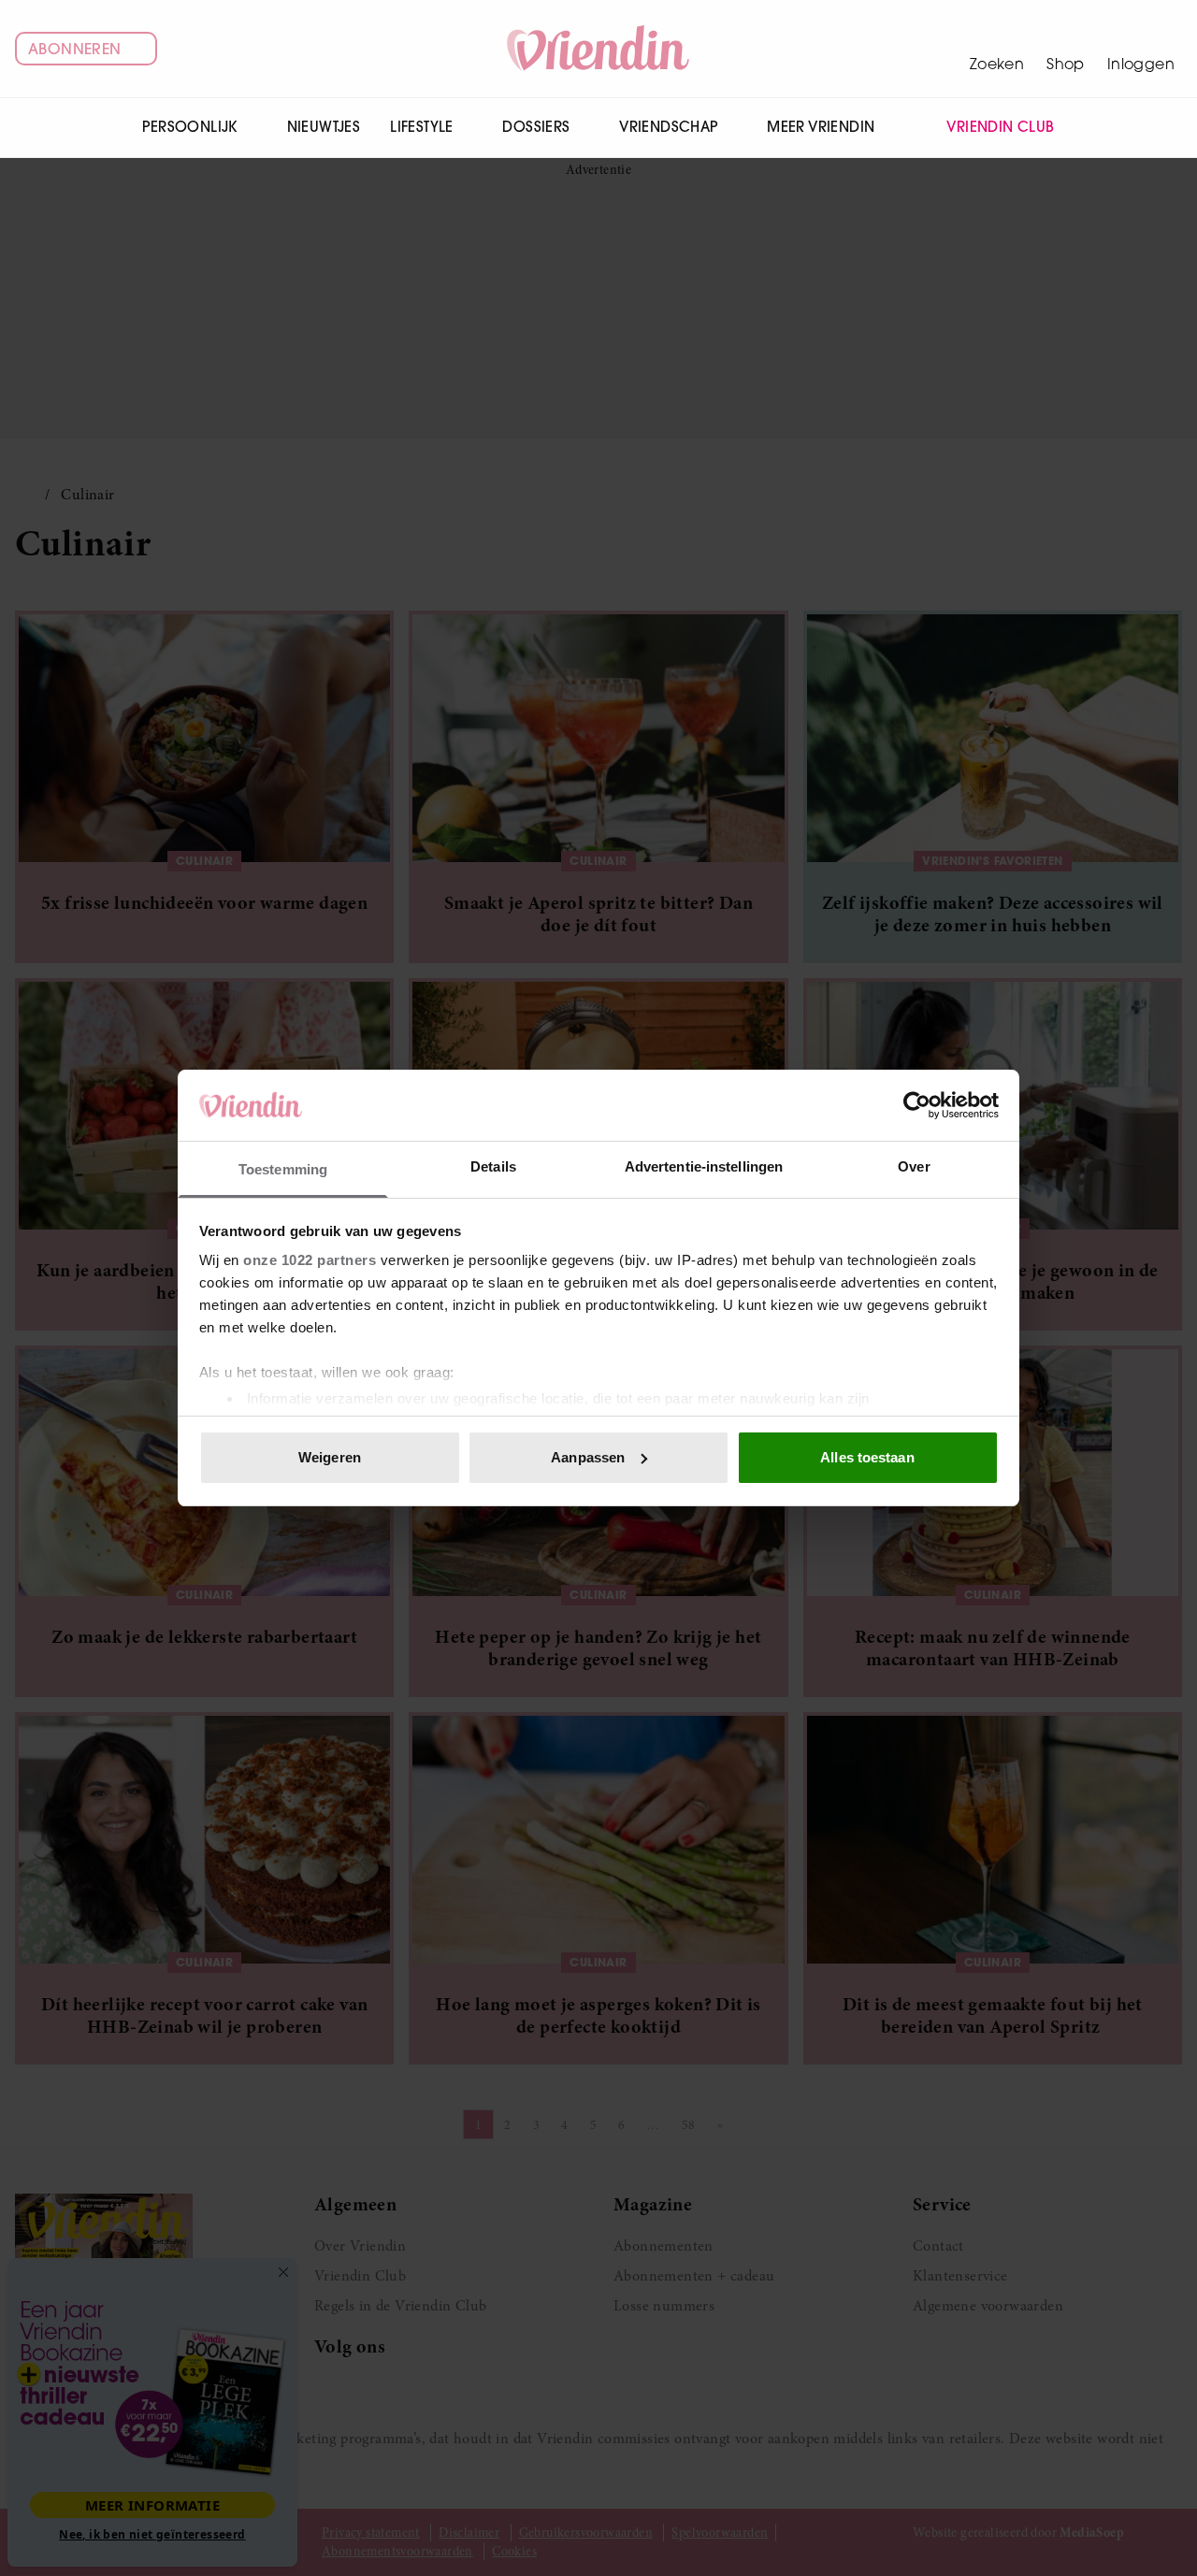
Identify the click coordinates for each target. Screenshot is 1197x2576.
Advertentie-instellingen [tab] (704, 1166)
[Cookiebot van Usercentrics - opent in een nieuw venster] (917, 1105)
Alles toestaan (867, 1457)
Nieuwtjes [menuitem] (324, 127)
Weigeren (330, 1457)
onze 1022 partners (310, 1260)
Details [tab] (493, 1166)
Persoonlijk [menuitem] (189, 127)
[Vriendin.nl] (599, 49)
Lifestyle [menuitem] (422, 127)
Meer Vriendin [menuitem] (821, 127)
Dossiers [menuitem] (536, 127)
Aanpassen (588, 1457)
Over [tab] (914, 1166)
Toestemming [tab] (283, 1169)
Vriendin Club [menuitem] (1000, 127)
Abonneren (75, 49)
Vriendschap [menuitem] (668, 127)
